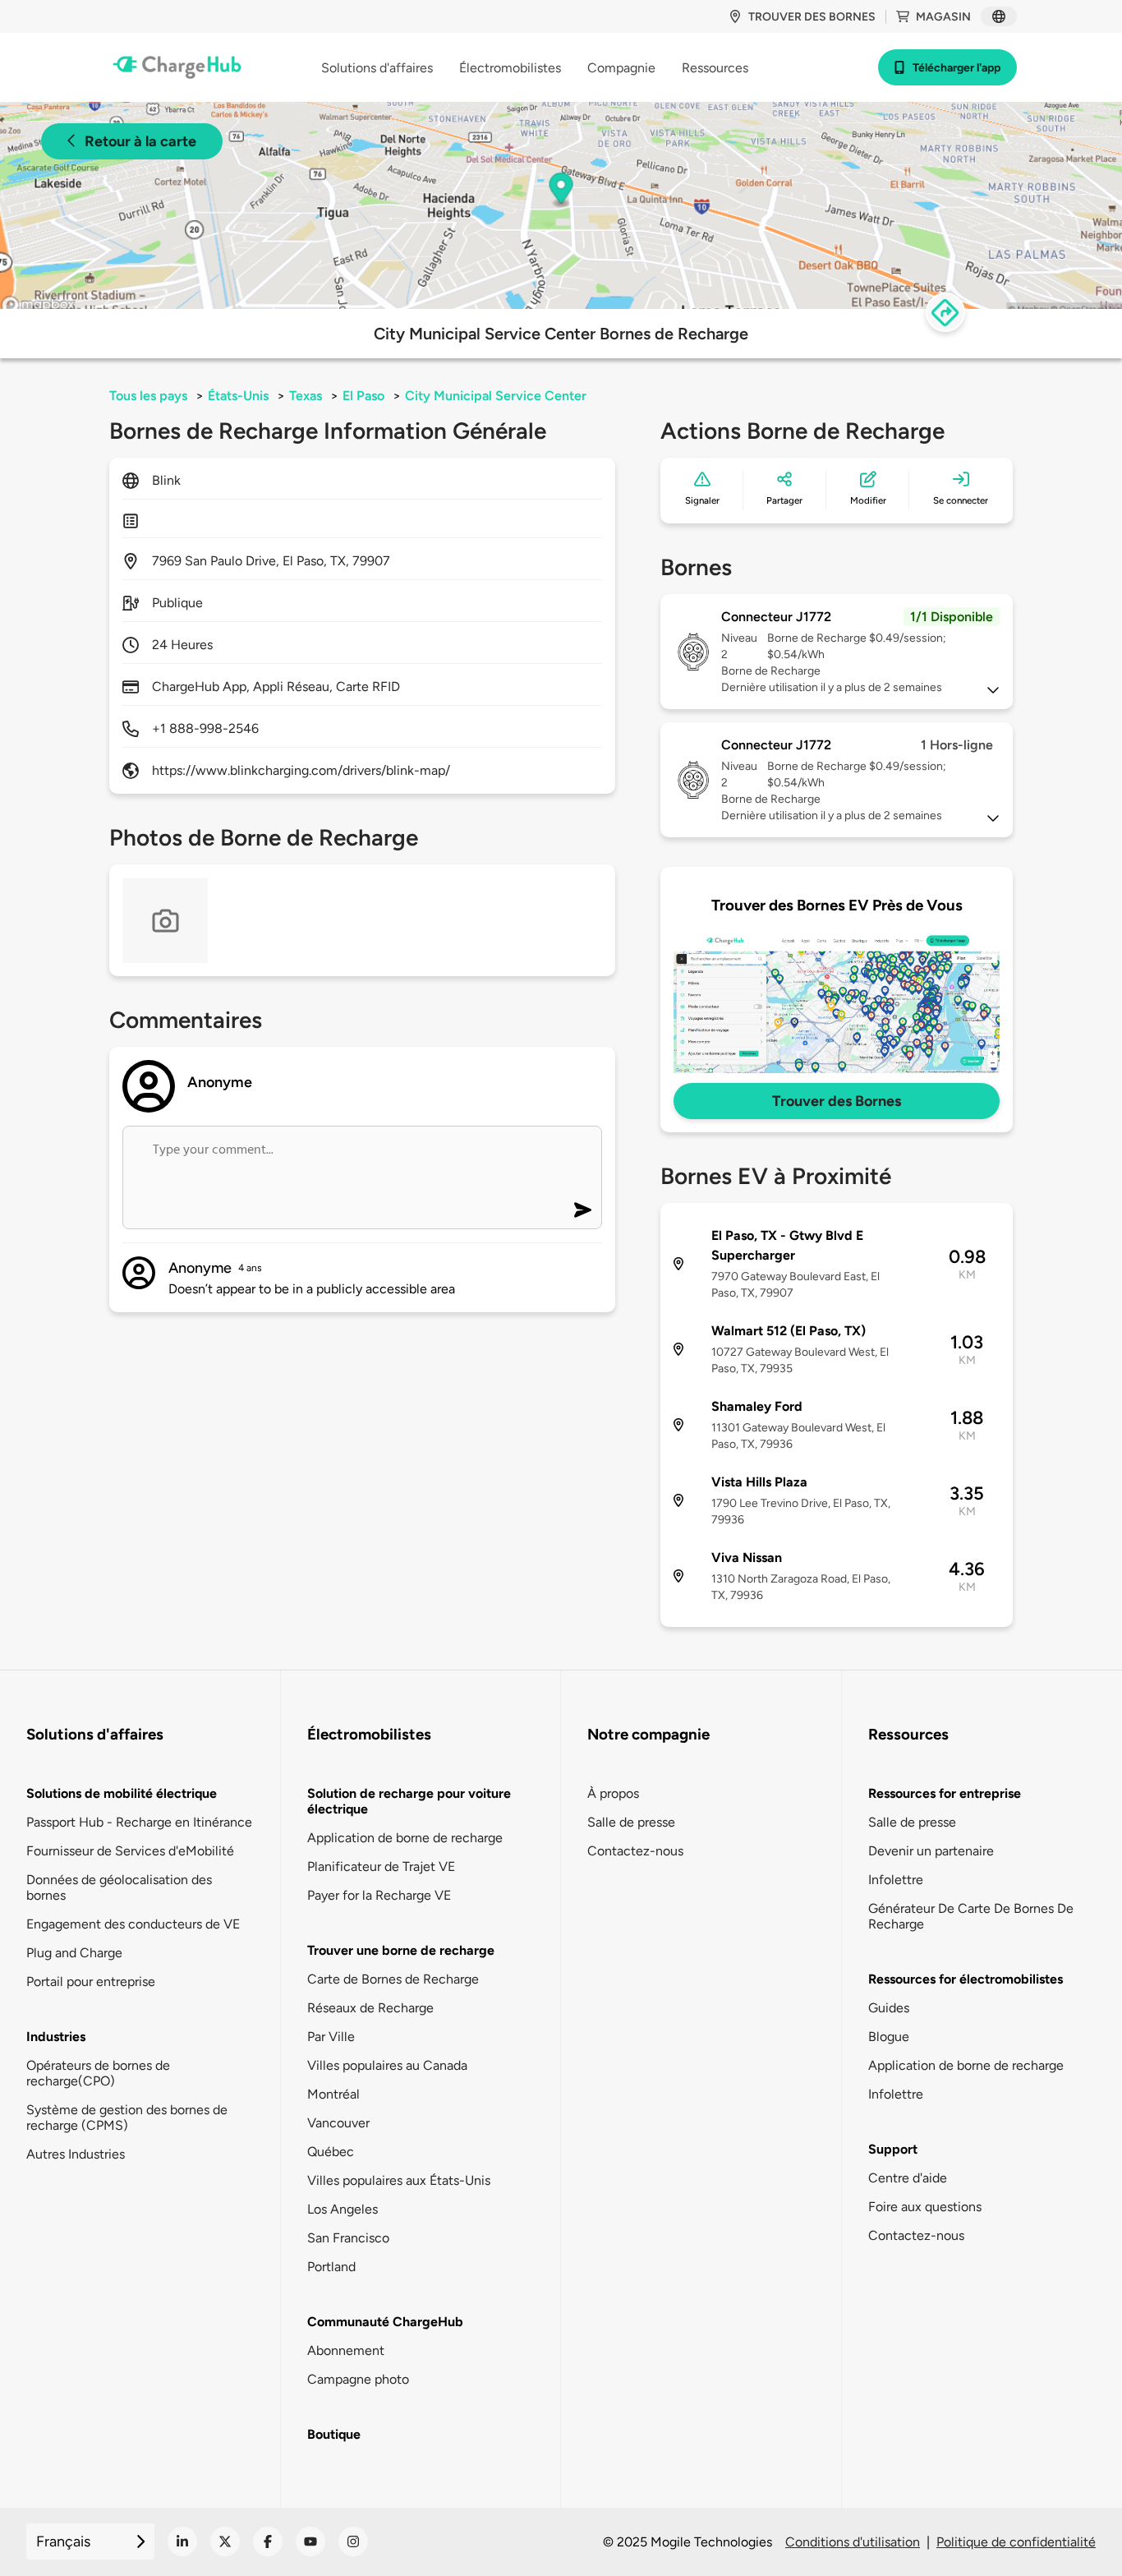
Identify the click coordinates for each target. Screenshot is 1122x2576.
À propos (613, 1793)
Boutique (334, 2434)
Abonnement (346, 2350)
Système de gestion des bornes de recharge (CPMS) (127, 2117)
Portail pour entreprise (91, 1982)
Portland (331, 2267)
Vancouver (338, 2123)
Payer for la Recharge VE (379, 1895)
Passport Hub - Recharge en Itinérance (139, 1822)
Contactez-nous (635, 1851)
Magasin (943, 17)
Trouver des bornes (812, 17)
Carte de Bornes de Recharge (393, 1979)
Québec (331, 2152)
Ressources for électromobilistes (966, 1979)
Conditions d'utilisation (853, 2542)
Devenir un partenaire (931, 1851)
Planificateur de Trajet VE (381, 1866)
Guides (889, 2008)
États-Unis (238, 396)
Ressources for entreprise (945, 1793)
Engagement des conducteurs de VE (133, 1924)
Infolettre (896, 1880)
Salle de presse (631, 1822)
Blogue (889, 2037)
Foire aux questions (925, 2207)
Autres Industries (76, 2154)
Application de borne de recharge (405, 1838)
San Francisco (348, 2238)
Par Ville (331, 2037)
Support (893, 2149)
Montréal (333, 2094)
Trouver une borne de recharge (401, 1950)
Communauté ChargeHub (385, 2322)
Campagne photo (358, 2379)
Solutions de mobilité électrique (122, 1793)
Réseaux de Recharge (370, 2008)
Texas (306, 396)
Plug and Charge (74, 1953)
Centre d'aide (908, 2178)
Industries (56, 2037)
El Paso (363, 396)
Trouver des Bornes (837, 1101)
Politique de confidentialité (1016, 2542)
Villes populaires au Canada (387, 2065)
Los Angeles (343, 2209)
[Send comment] (583, 1210)
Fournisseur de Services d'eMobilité (130, 1851)
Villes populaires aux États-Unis (399, 2180)
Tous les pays (148, 396)
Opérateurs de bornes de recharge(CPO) (98, 2073)
